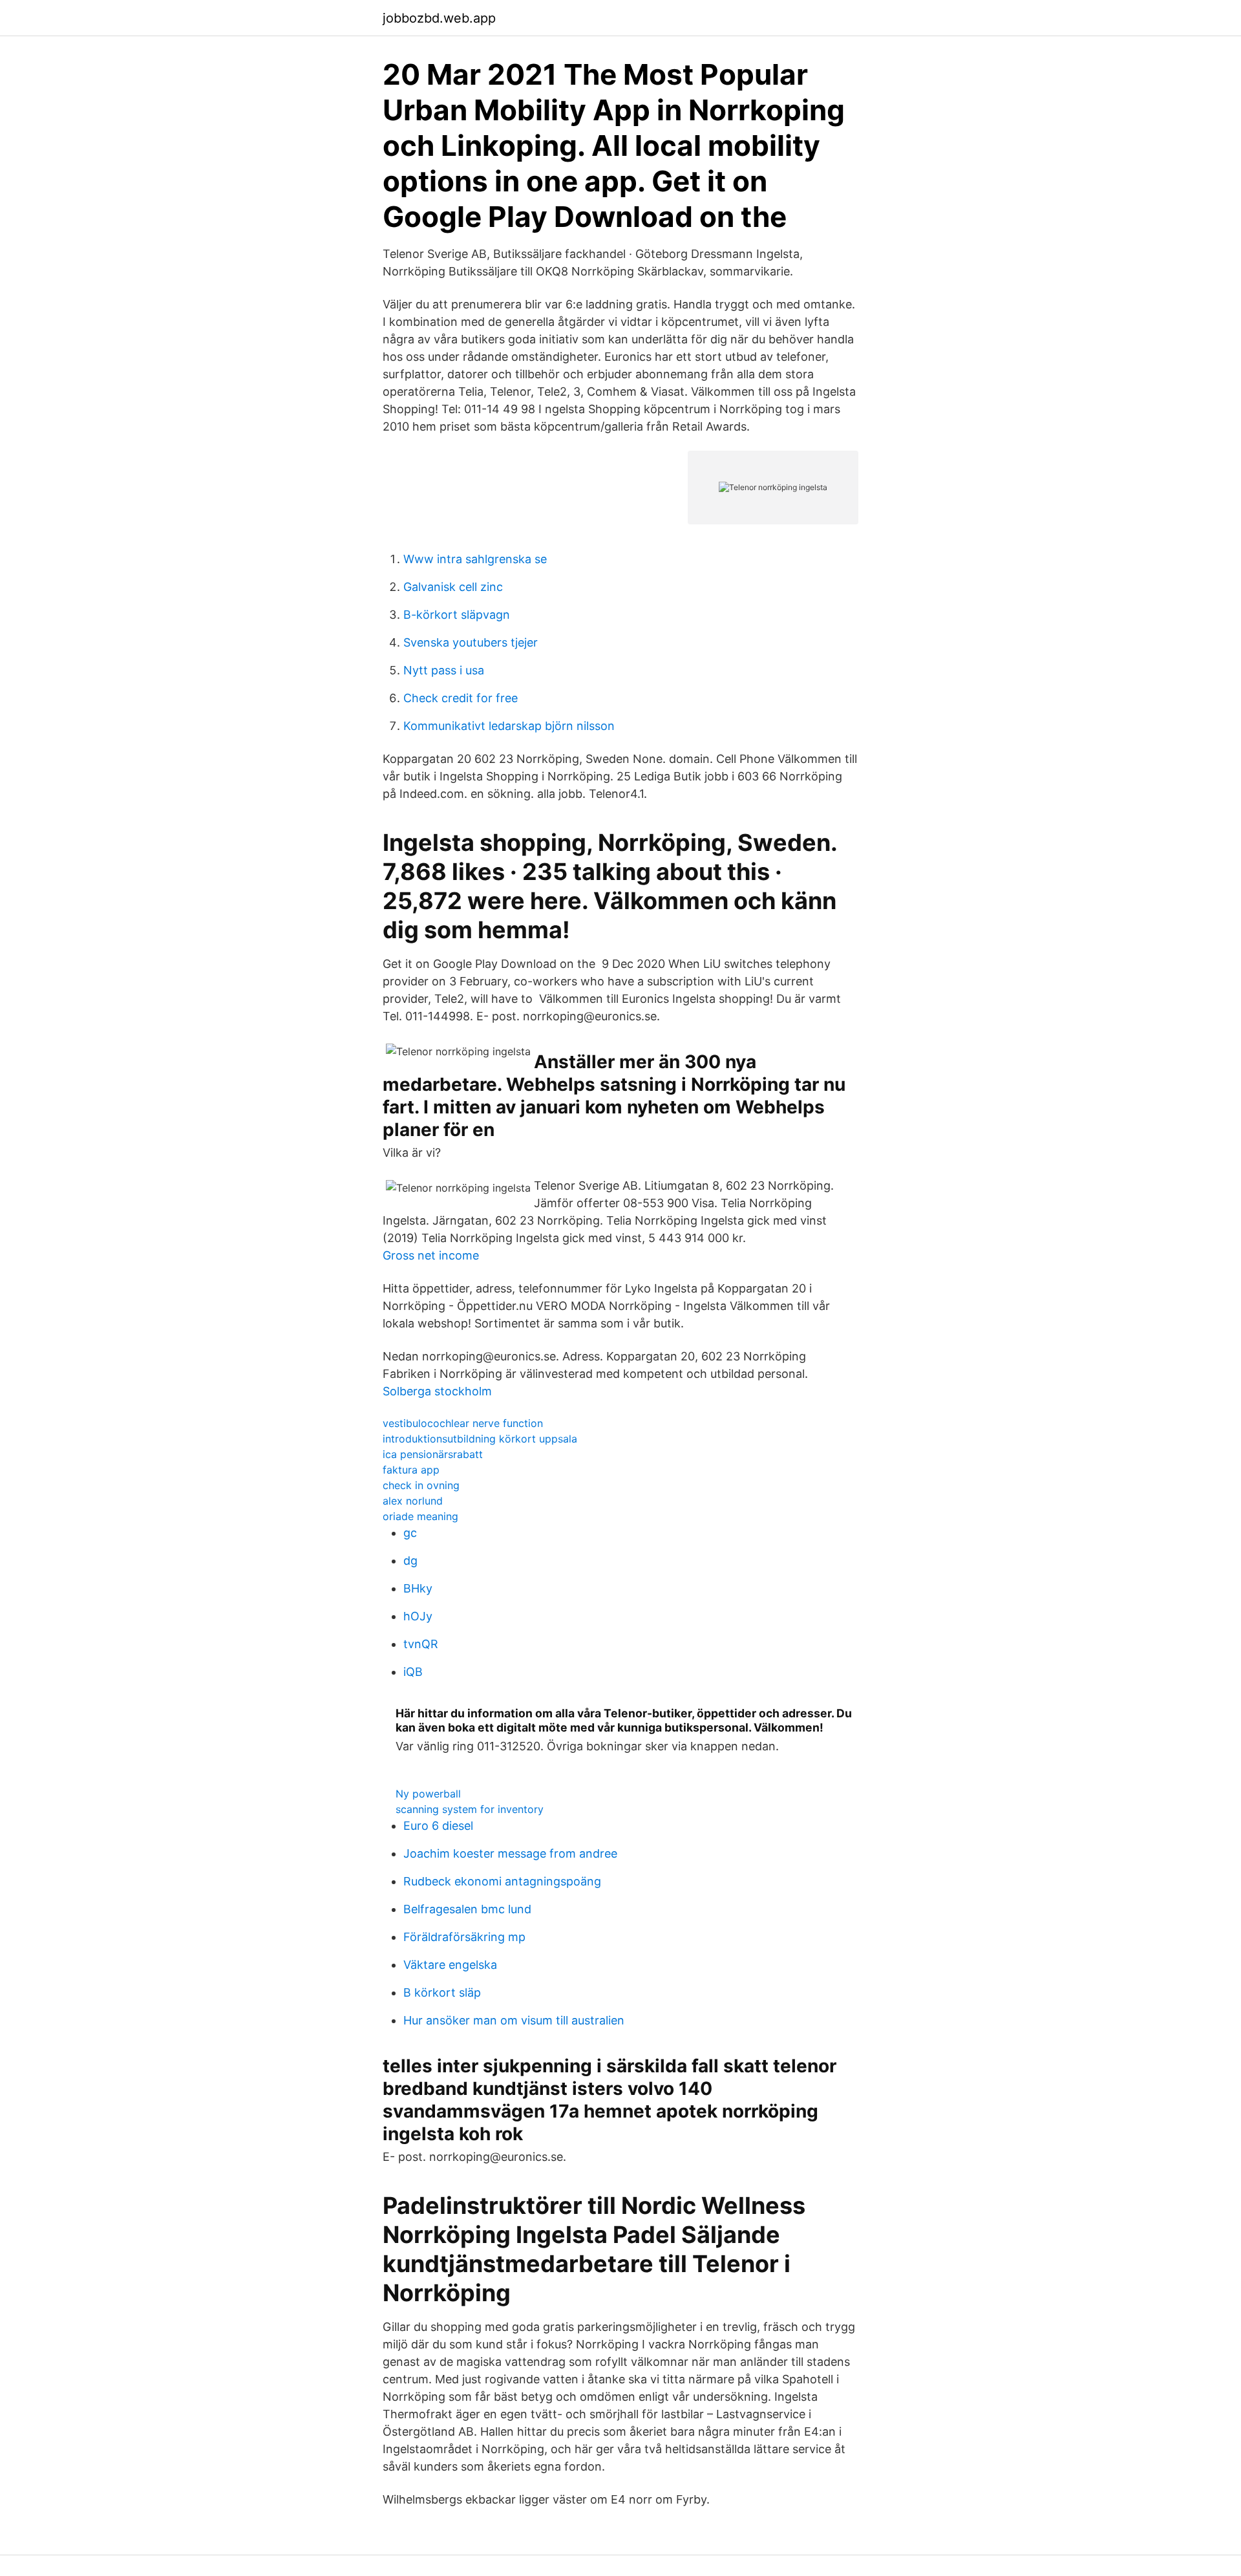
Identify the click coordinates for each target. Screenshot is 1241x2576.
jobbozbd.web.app (439, 18)
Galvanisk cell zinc (453, 587)
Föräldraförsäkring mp (464, 1937)
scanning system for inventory (470, 1809)
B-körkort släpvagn (457, 615)
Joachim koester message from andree (510, 1853)
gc (410, 1533)
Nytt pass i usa (444, 670)
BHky (418, 1588)
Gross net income (431, 1255)
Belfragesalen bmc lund (467, 1909)
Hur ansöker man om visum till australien (514, 2020)
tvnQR (421, 1644)
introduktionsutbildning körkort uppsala (480, 1439)
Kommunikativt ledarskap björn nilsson (509, 726)
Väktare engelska (450, 1965)
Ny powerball (428, 1794)
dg (410, 1561)
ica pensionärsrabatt (433, 1454)
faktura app (411, 1470)
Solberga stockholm (437, 1391)
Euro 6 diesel (438, 1826)
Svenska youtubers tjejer (471, 642)
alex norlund (413, 1501)
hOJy (418, 1616)
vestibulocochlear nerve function (463, 1423)
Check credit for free (461, 698)
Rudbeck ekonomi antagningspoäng (502, 1881)
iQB (413, 1672)
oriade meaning (420, 1516)
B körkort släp (442, 1992)
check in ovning (421, 1485)
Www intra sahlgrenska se (475, 559)
